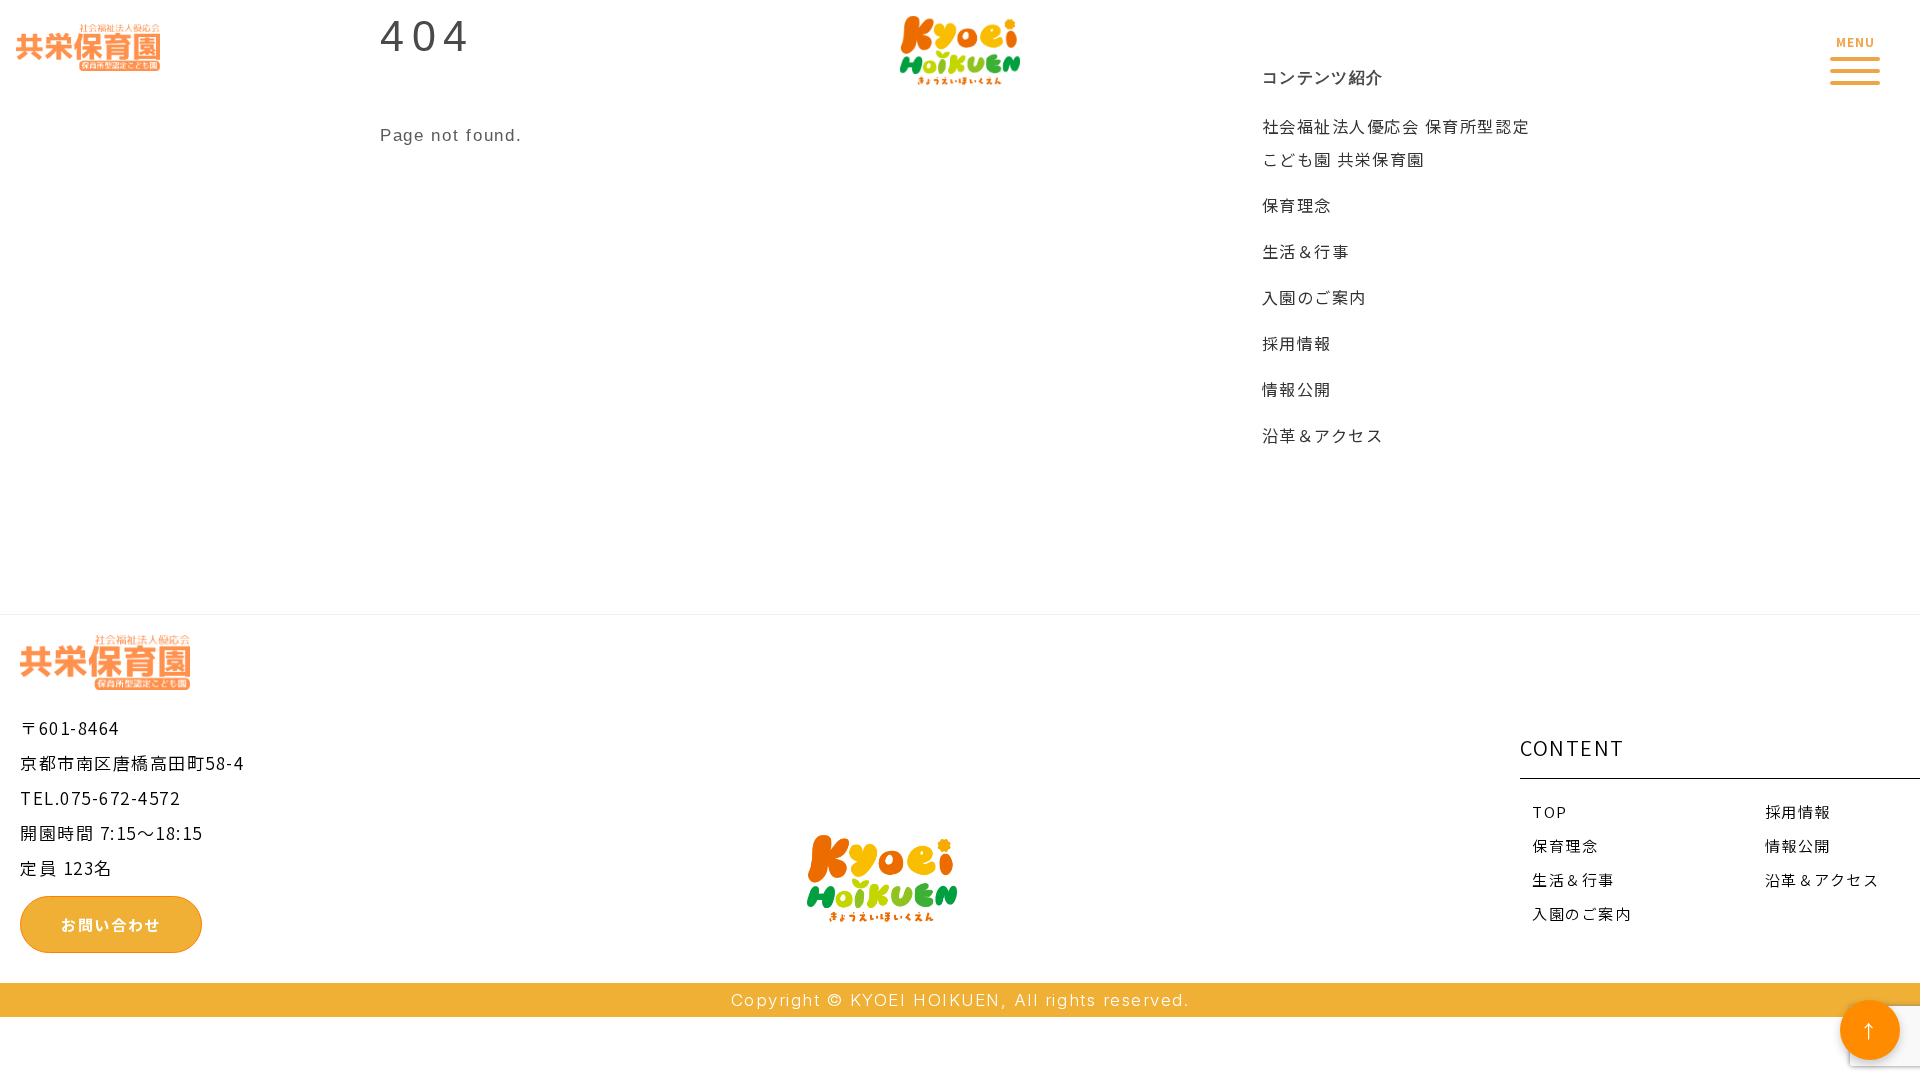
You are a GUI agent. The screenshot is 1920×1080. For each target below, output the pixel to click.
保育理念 (1297, 205)
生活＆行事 (1306, 251)
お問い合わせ (110, 924)
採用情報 (1297, 343)
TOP (1550, 811)
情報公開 (1297, 389)
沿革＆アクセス (1323, 435)
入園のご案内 (1314, 297)
